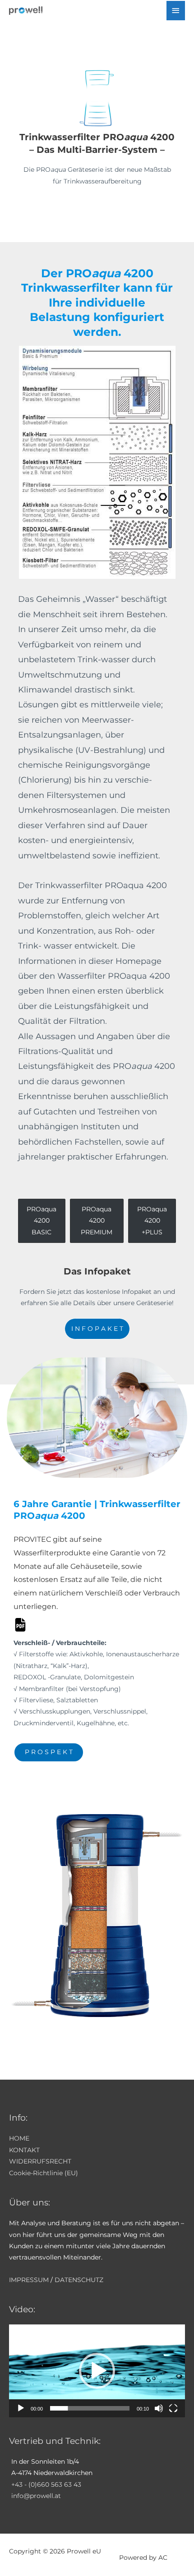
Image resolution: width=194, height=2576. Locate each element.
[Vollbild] (173, 2408)
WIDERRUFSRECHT (40, 2161)
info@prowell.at (36, 2496)
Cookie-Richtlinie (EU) (44, 2173)
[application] (97, 2371)
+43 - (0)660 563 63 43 (46, 2484)
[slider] (90, 2408)
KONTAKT (24, 2150)
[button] (97, 2371)
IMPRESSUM (29, 2280)
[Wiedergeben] (21, 2408)
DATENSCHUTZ (79, 2280)
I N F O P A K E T (97, 1329)
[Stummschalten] (159, 2408)
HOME (19, 2138)
